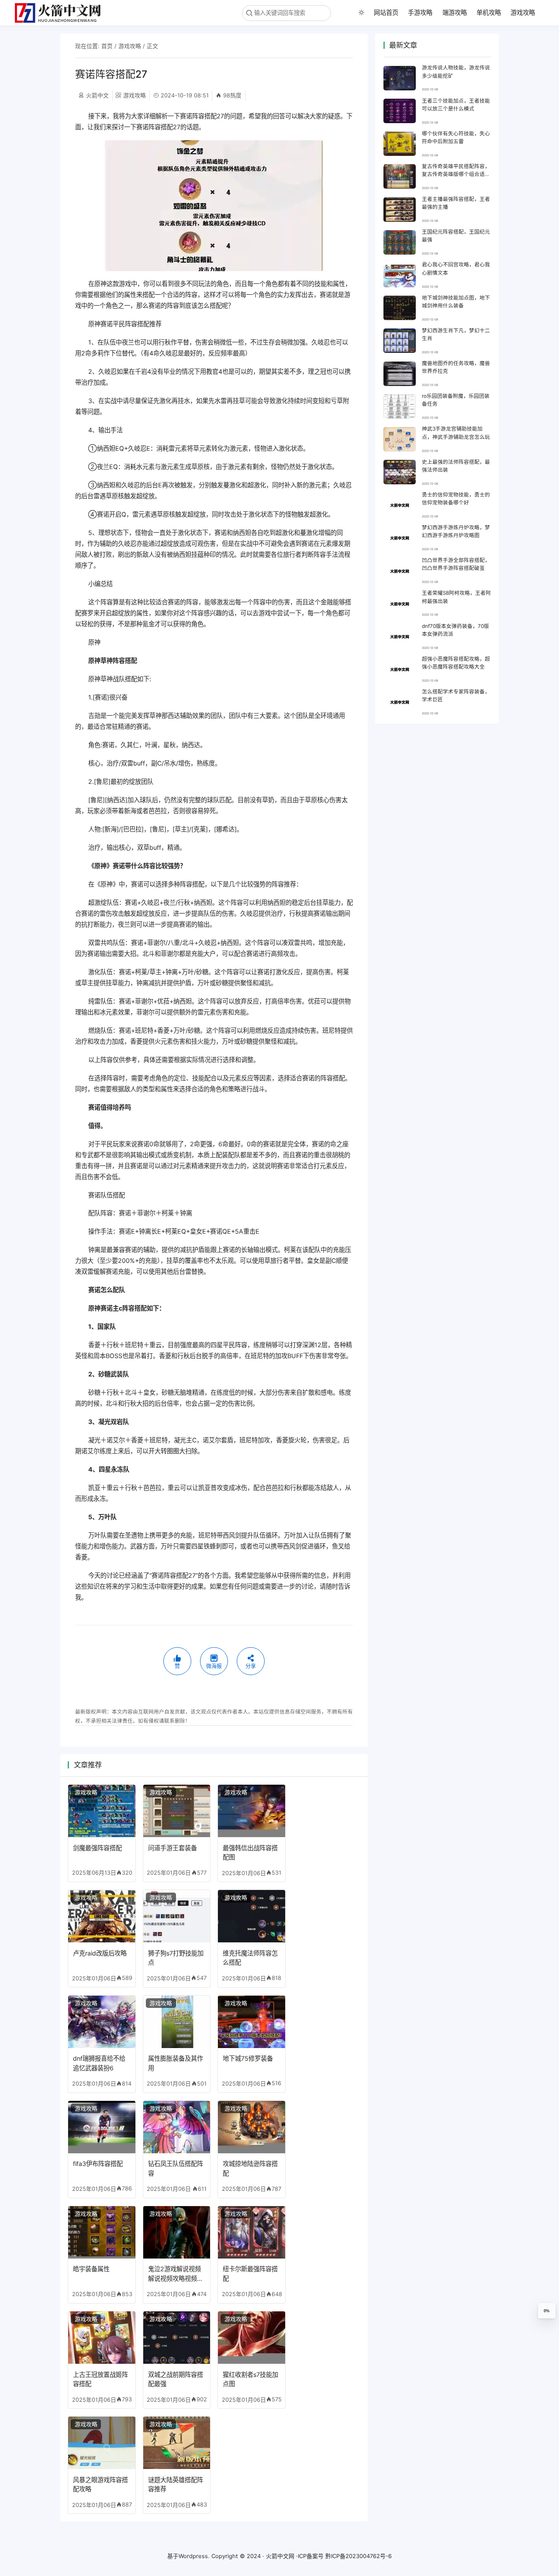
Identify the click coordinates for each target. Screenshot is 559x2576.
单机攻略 (489, 12)
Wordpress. (194, 2556)
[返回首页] (61, 13)
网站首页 (386, 12)
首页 (107, 46)
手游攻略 (420, 12)
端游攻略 (455, 12)
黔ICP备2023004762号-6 (359, 2556)
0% (547, 2311)
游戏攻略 (523, 12)
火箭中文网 (280, 2556)
